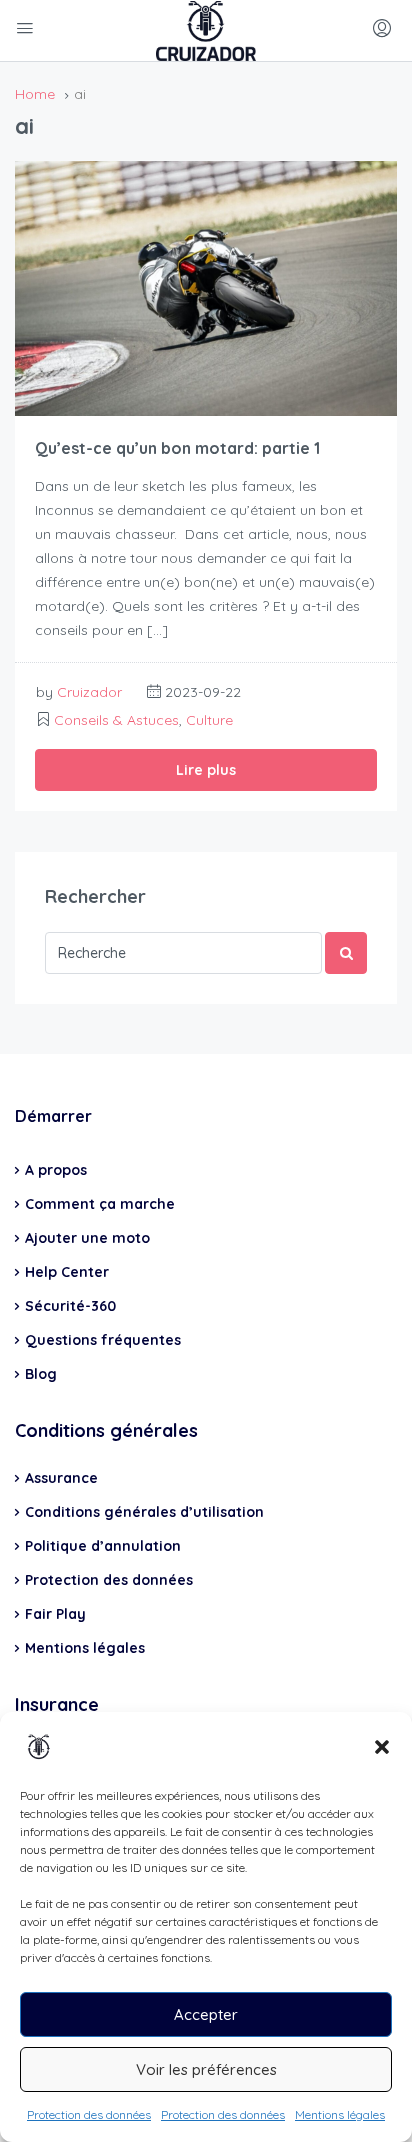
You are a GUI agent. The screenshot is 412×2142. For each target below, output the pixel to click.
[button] (382, 1747)
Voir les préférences (206, 2069)
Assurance (61, 1478)
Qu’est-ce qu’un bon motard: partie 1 (177, 448)
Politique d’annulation (103, 1546)
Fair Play (55, 1614)
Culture (209, 720)
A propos (56, 1170)
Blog (41, 1374)
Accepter (206, 2014)
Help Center (67, 1272)
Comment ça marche (100, 1204)
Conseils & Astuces (116, 720)
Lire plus (206, 770)
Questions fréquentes (103, 1340)
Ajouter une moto (87, 1238)
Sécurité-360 (70, 1306)
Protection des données (89, 2114)
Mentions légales (340, 2114)
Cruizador (89, 692)
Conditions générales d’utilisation (144, 1512)
